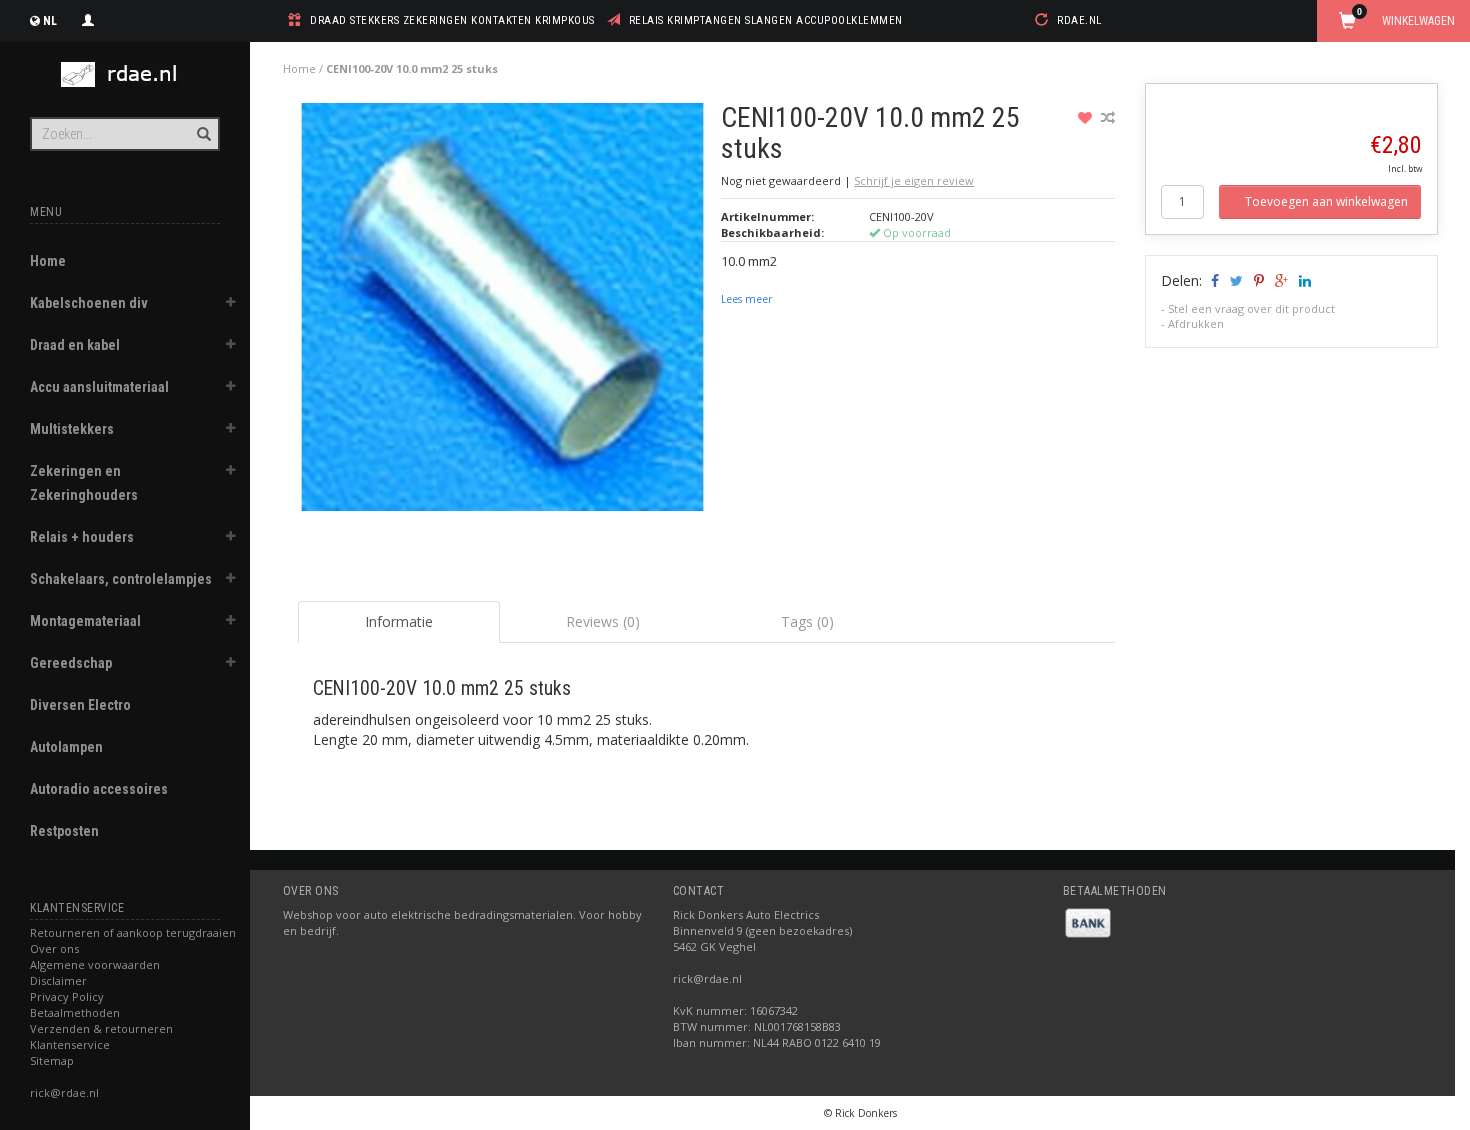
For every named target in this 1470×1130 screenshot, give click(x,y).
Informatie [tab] (399, 621)
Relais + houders (82, 537)
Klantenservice (70, 1044)
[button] (231, 305)
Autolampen (66, 747)
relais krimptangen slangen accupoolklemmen (766, 20)
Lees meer (746, 299)
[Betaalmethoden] (1088, 921)
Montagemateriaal (85, 621)
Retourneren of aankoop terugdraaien (133, 932)
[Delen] (1213, 280)
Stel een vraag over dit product (1251, 308)
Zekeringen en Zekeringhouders (84, 483)
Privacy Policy (67, 996)
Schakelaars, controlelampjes (121, 579)
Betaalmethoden (75, 1012)
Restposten (64, 831)
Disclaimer (58, 980)
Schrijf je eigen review (914, 180)
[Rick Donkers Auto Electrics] (125, 74)
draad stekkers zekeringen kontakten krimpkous (452, 20)
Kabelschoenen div (89, 303)
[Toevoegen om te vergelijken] (1108, 117)
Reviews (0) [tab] (603, 621)
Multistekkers (72, 429)
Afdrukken (1196, 323)
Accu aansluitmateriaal (99, 387)
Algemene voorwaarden (95, 964)
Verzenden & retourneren (101, 1028)
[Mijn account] (88, 18)
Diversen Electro (80, 705)
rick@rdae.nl (64, 1092)
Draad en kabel (75, 345)
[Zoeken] (202, 123)
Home (48, 261)
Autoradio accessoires (99, 789)
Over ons (54, 948)
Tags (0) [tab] (807, 621)
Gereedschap (71, 663)
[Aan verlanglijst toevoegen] (1087, 117)
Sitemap (52, 1060)
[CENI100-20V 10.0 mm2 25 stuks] (502, 312)
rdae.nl (1079, 20)
